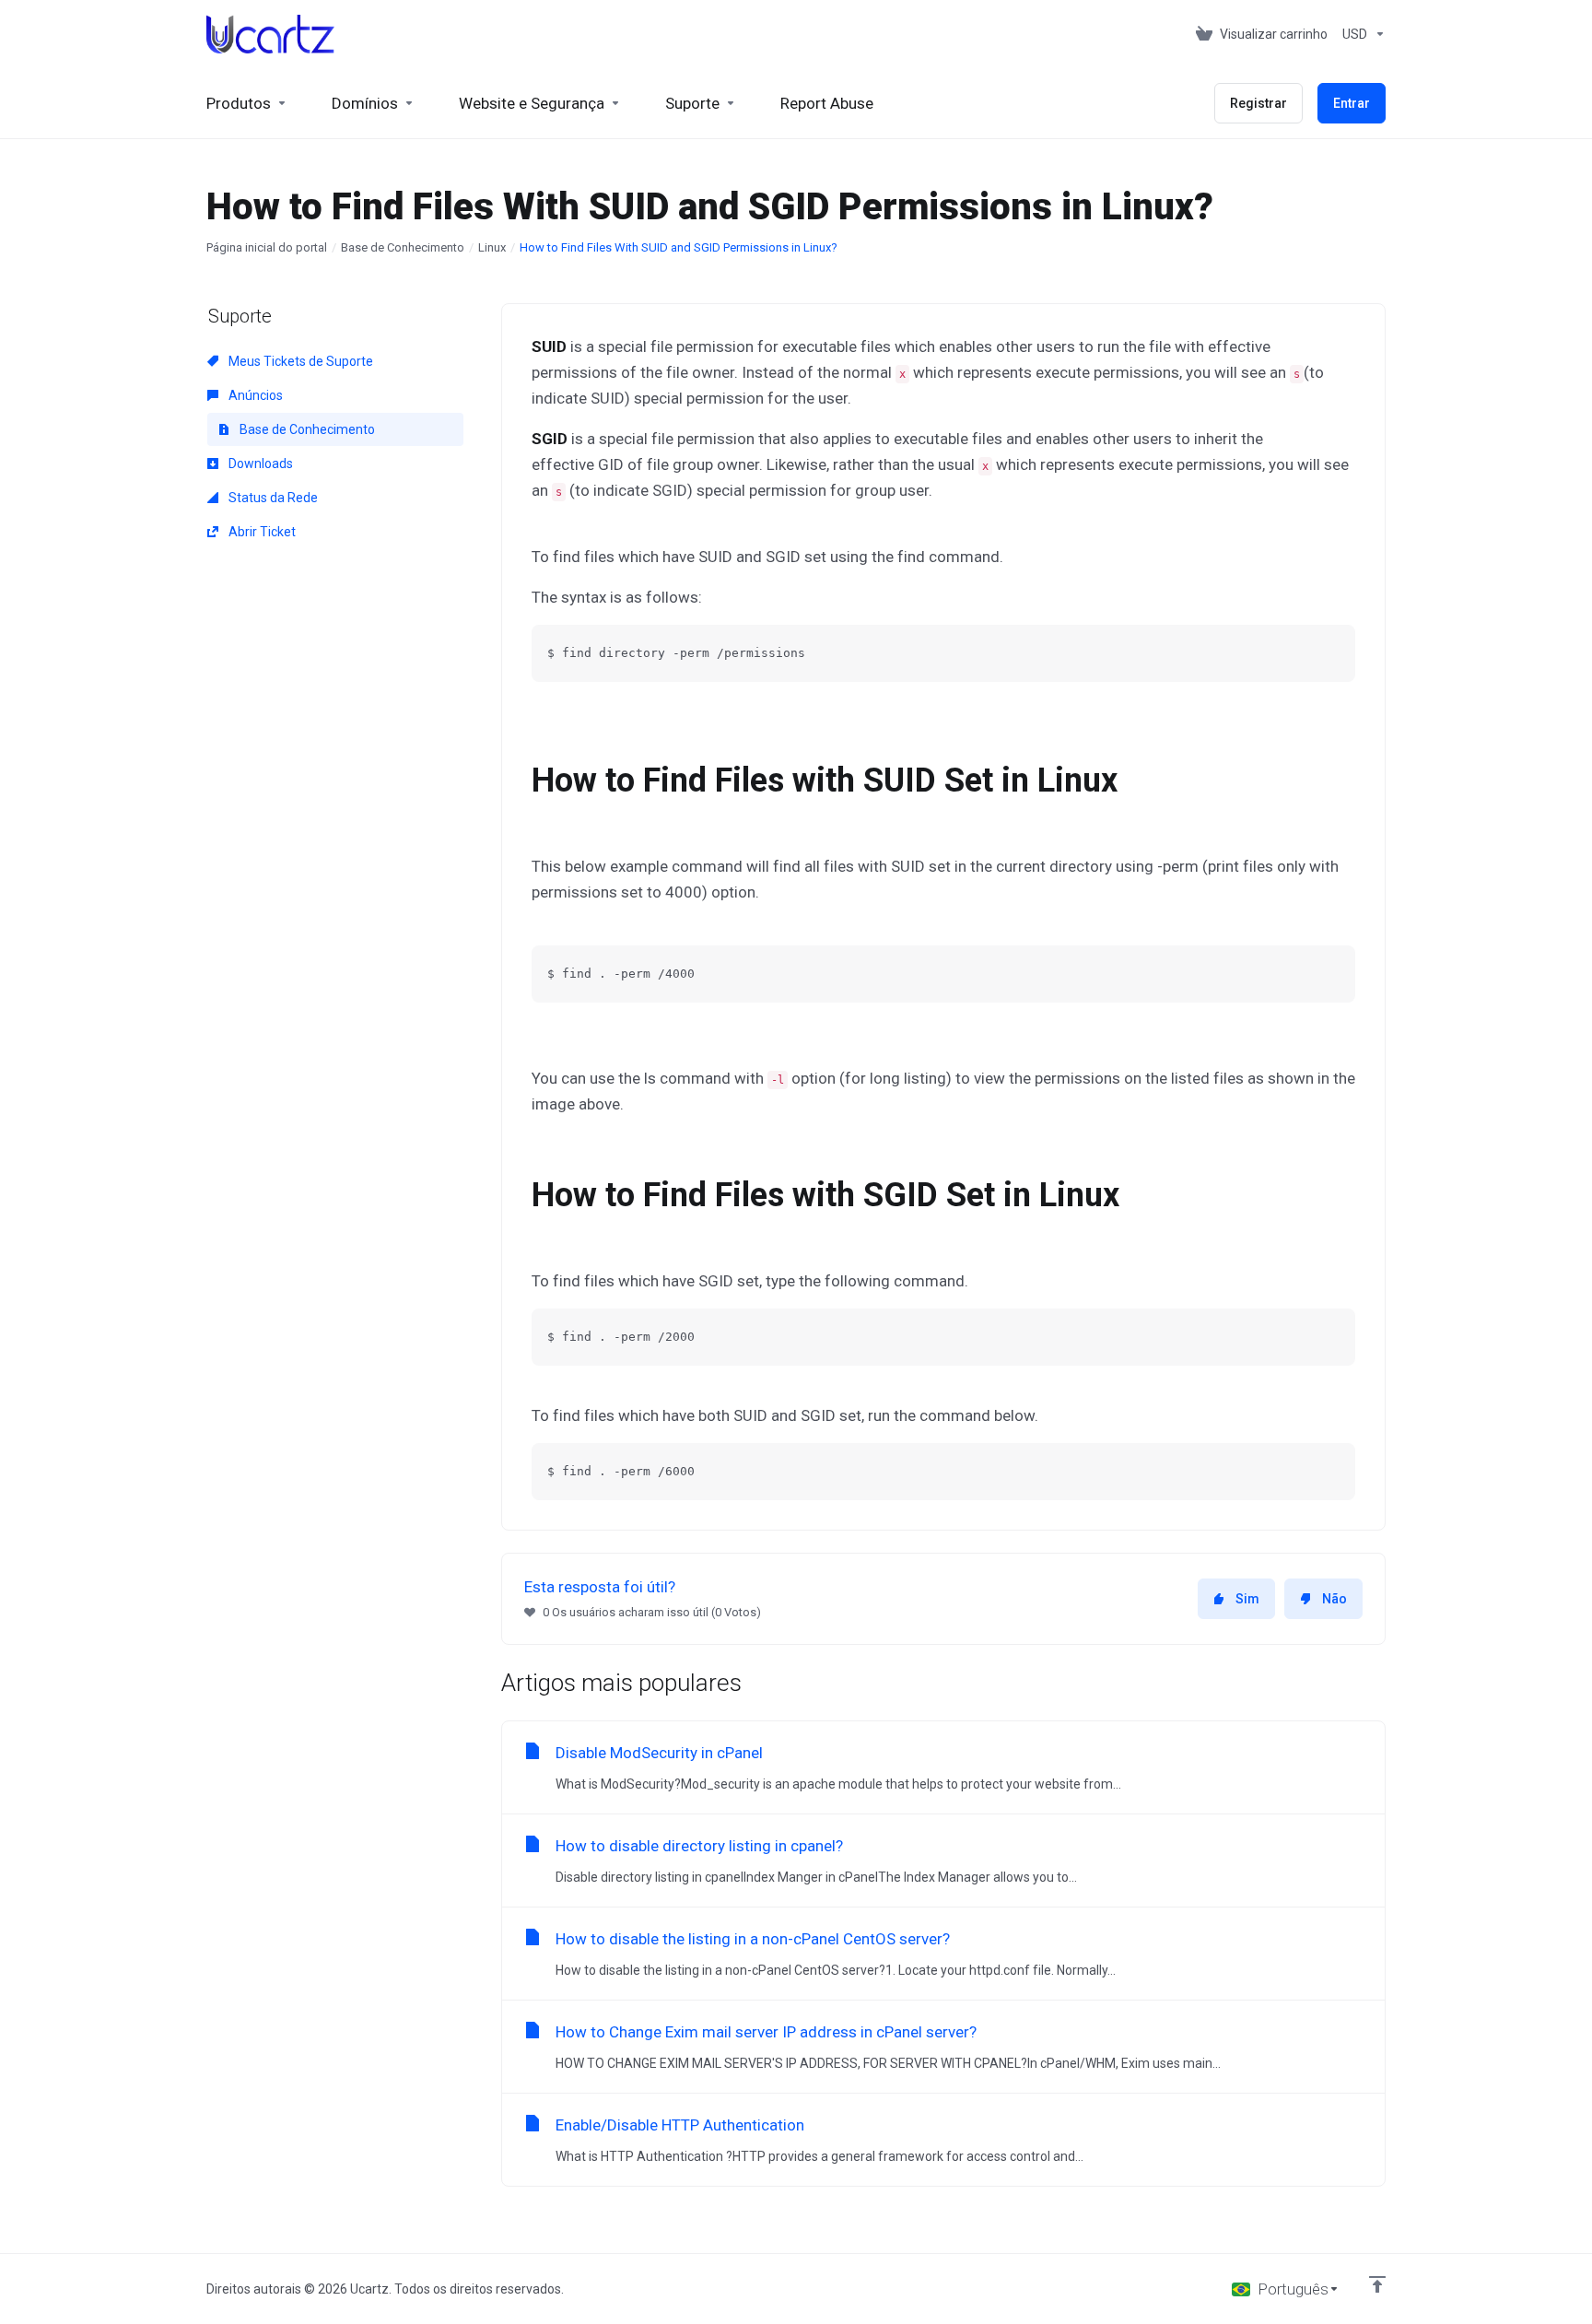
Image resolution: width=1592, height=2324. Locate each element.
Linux (492, 247)
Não (1334, 1599)
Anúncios (254, 395)
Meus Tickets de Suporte (299, 361)
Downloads (259, 464)
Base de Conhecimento (403, 247)
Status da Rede (272, 498)
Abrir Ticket (261, 532)
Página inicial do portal (267, 247)
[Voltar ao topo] (1377, 2284)
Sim (1247, 1599)
